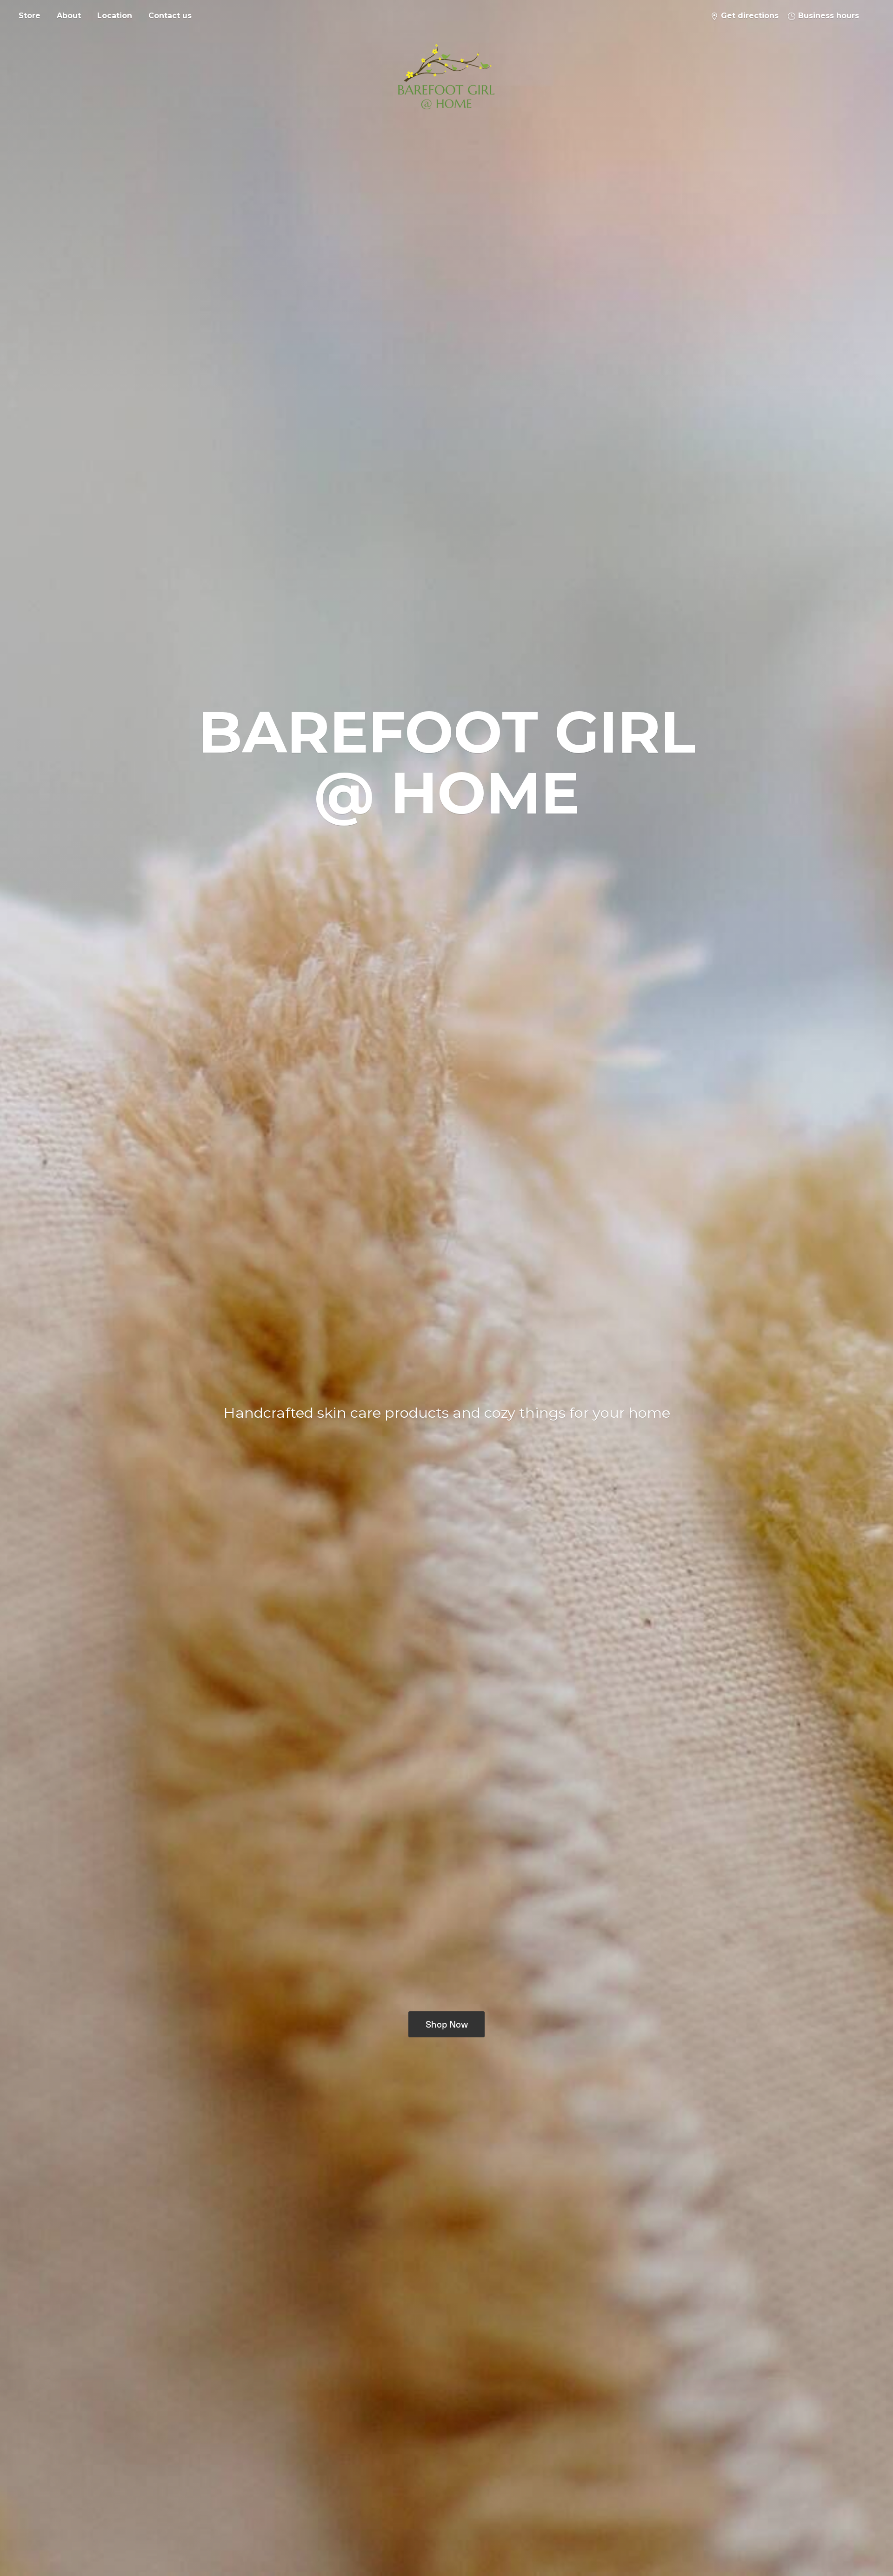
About (69, 16)
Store (30, 16)
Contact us (170, 16)
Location (115, 16)
